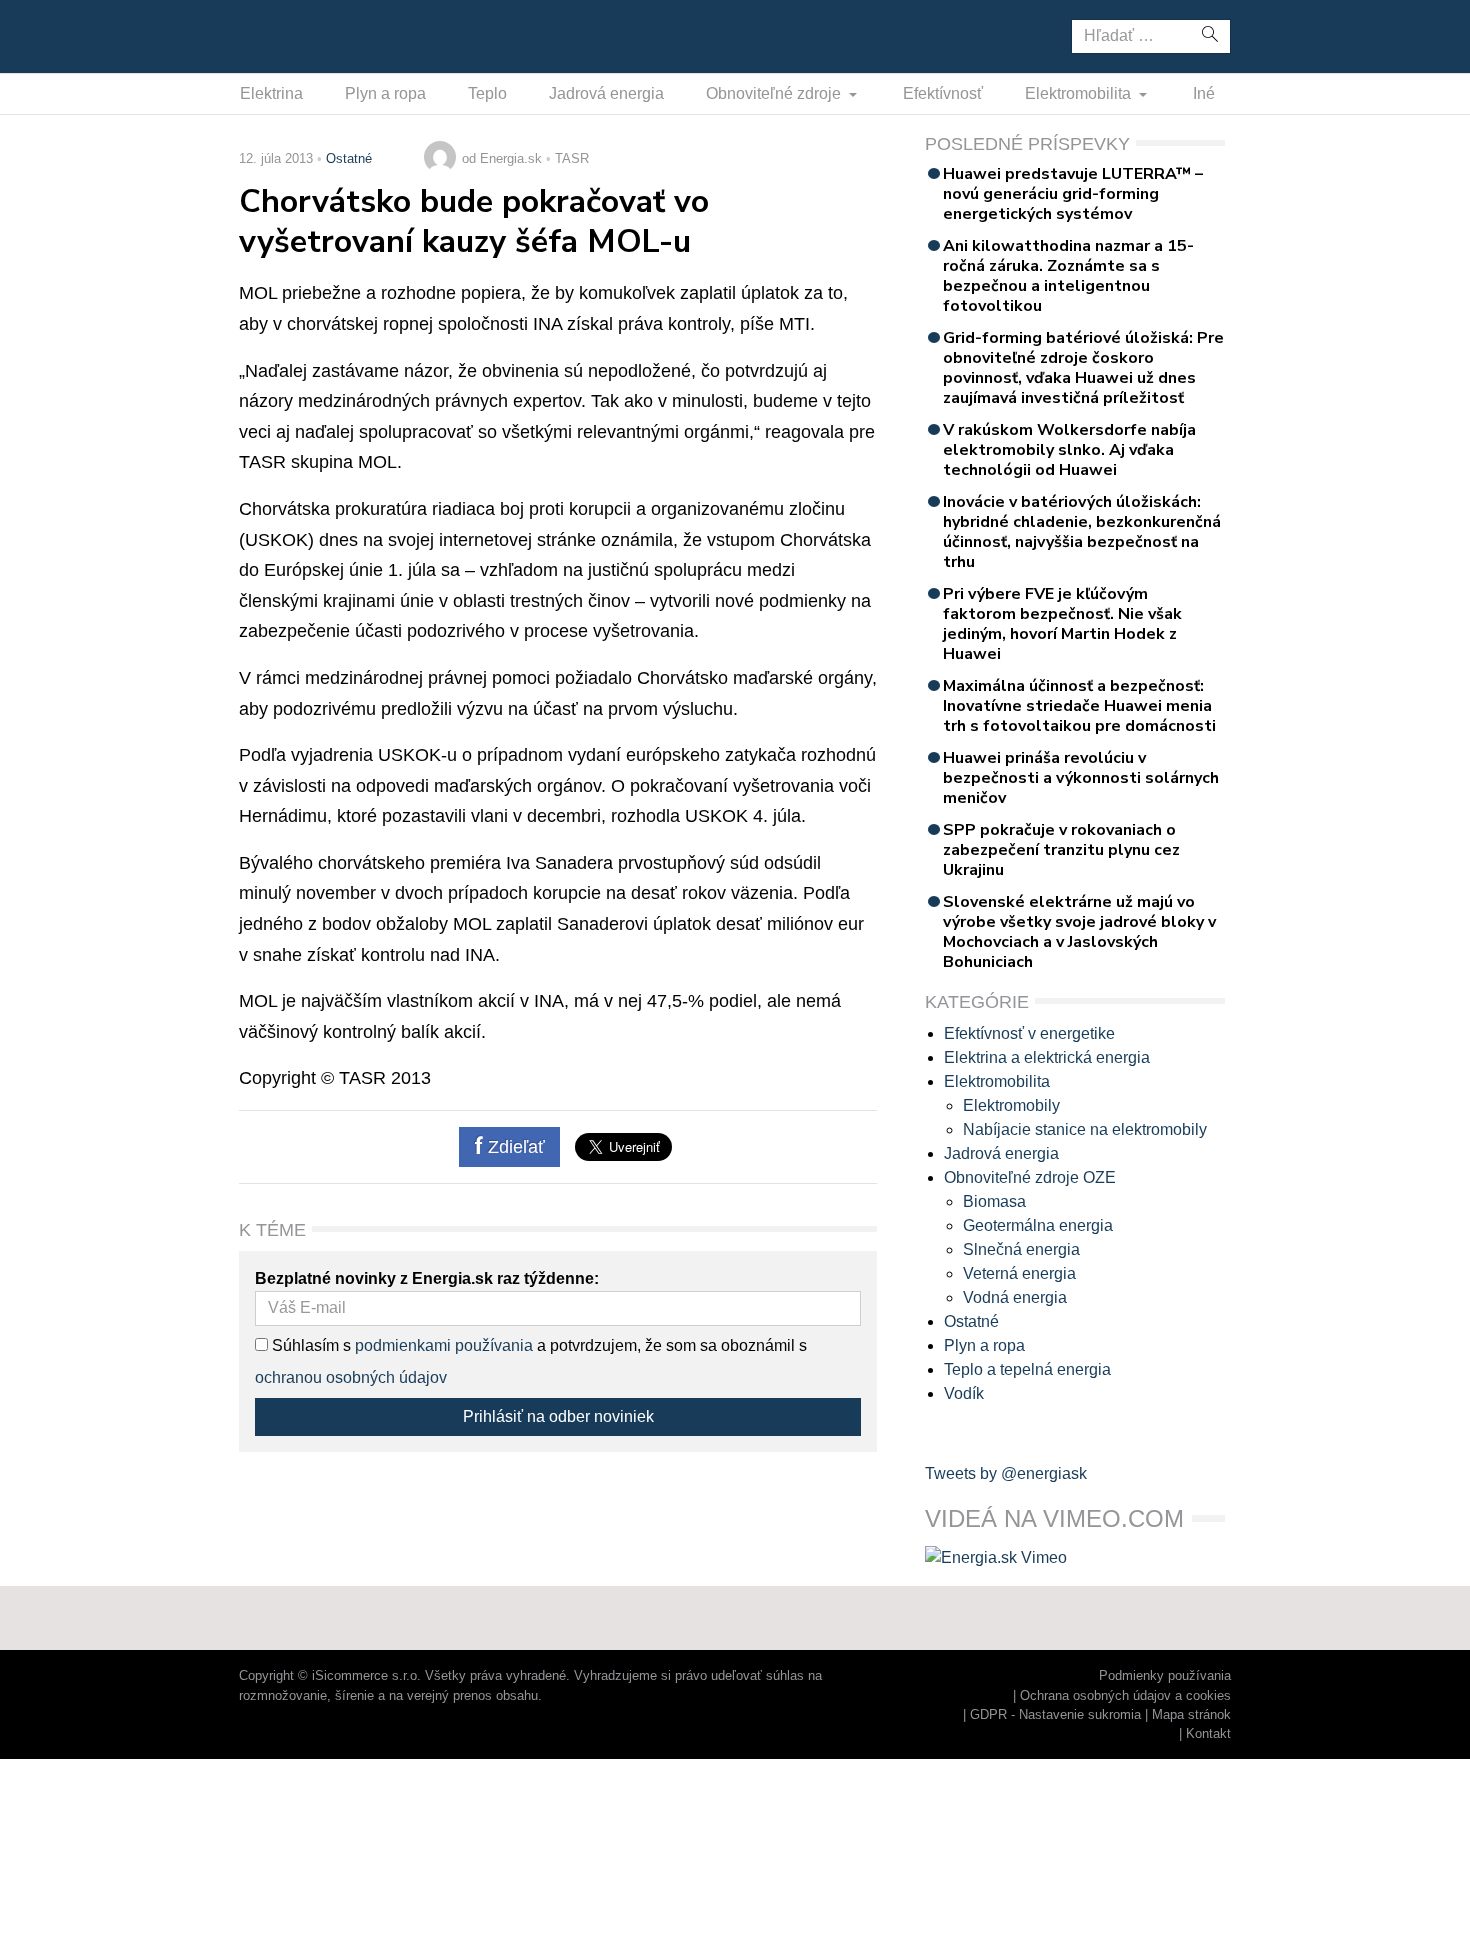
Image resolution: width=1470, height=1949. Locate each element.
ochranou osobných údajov (351, 1377)
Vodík (964, 1393)
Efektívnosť (943, 93)
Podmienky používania (1165, 1675)
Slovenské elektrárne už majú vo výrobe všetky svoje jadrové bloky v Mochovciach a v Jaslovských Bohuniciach (1079, 932)
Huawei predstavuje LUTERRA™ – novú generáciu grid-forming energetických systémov (1073, 194)
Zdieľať (514, 1147)
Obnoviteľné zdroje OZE (1030, 1177)
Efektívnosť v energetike (1029, 1033)
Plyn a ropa (385, 93)
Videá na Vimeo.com (1054, 1518)
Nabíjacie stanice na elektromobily (1085, 1129)
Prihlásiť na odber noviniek (558, 1416)
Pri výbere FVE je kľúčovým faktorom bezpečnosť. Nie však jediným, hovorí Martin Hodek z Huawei (1062, 624)
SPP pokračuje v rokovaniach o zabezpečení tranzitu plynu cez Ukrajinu (1061, 850)
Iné (1204, 93)
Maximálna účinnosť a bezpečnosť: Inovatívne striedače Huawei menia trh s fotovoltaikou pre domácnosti (1079, 706)
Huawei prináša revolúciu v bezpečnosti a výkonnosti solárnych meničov (1081, 778)
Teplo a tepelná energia (1027, 1369)
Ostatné (349, 158)
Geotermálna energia (1038, 1225)
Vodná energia (1015, 1297)
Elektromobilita (1080, 93)
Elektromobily (1011, 1105)
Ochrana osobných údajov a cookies (1125, 1695)
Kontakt (1208, 1733)
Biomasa (994, 1201)
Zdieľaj (301, 35)
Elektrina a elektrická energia (1047, 1057)
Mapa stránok (1191, 1714)
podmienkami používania (444, 1345)
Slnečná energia (1021, 1249)
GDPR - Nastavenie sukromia (1055, 1714)
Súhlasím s (309, 1345)
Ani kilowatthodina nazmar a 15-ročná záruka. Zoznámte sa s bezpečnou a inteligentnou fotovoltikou (1068, 276)
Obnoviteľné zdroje (775, 93)
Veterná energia (1019, 1273)
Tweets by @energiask (1006, 1473)
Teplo (487, 93)
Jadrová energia (606, 93)
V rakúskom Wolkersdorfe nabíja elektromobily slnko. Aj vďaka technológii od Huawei (1069, 450)
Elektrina (271, 93)
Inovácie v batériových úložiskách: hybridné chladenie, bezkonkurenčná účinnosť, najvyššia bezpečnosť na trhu (1082, 532)
